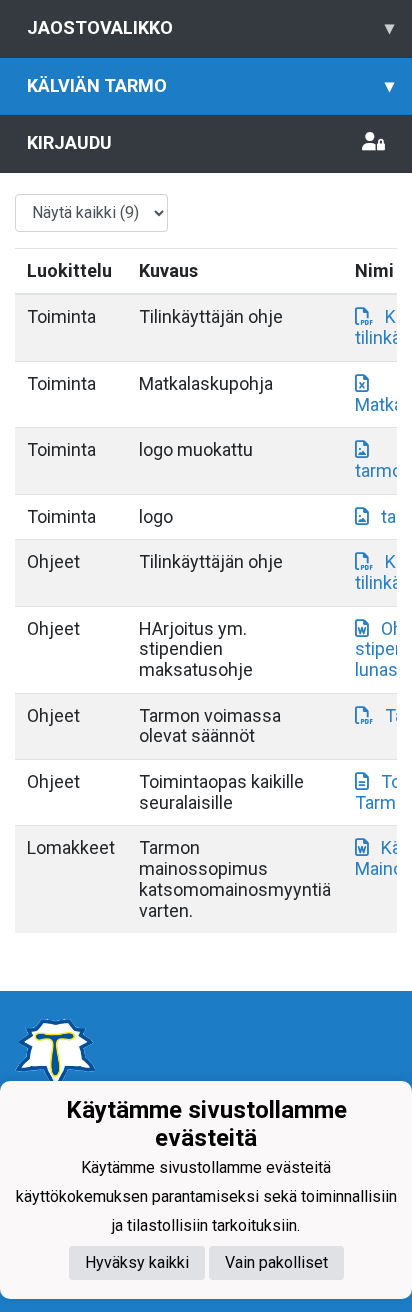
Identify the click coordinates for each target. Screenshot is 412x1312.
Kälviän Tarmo (210, 85)
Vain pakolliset (276, 1262)
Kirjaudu (69, 142)
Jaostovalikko (210, 27)
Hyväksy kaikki (137, 1262)
